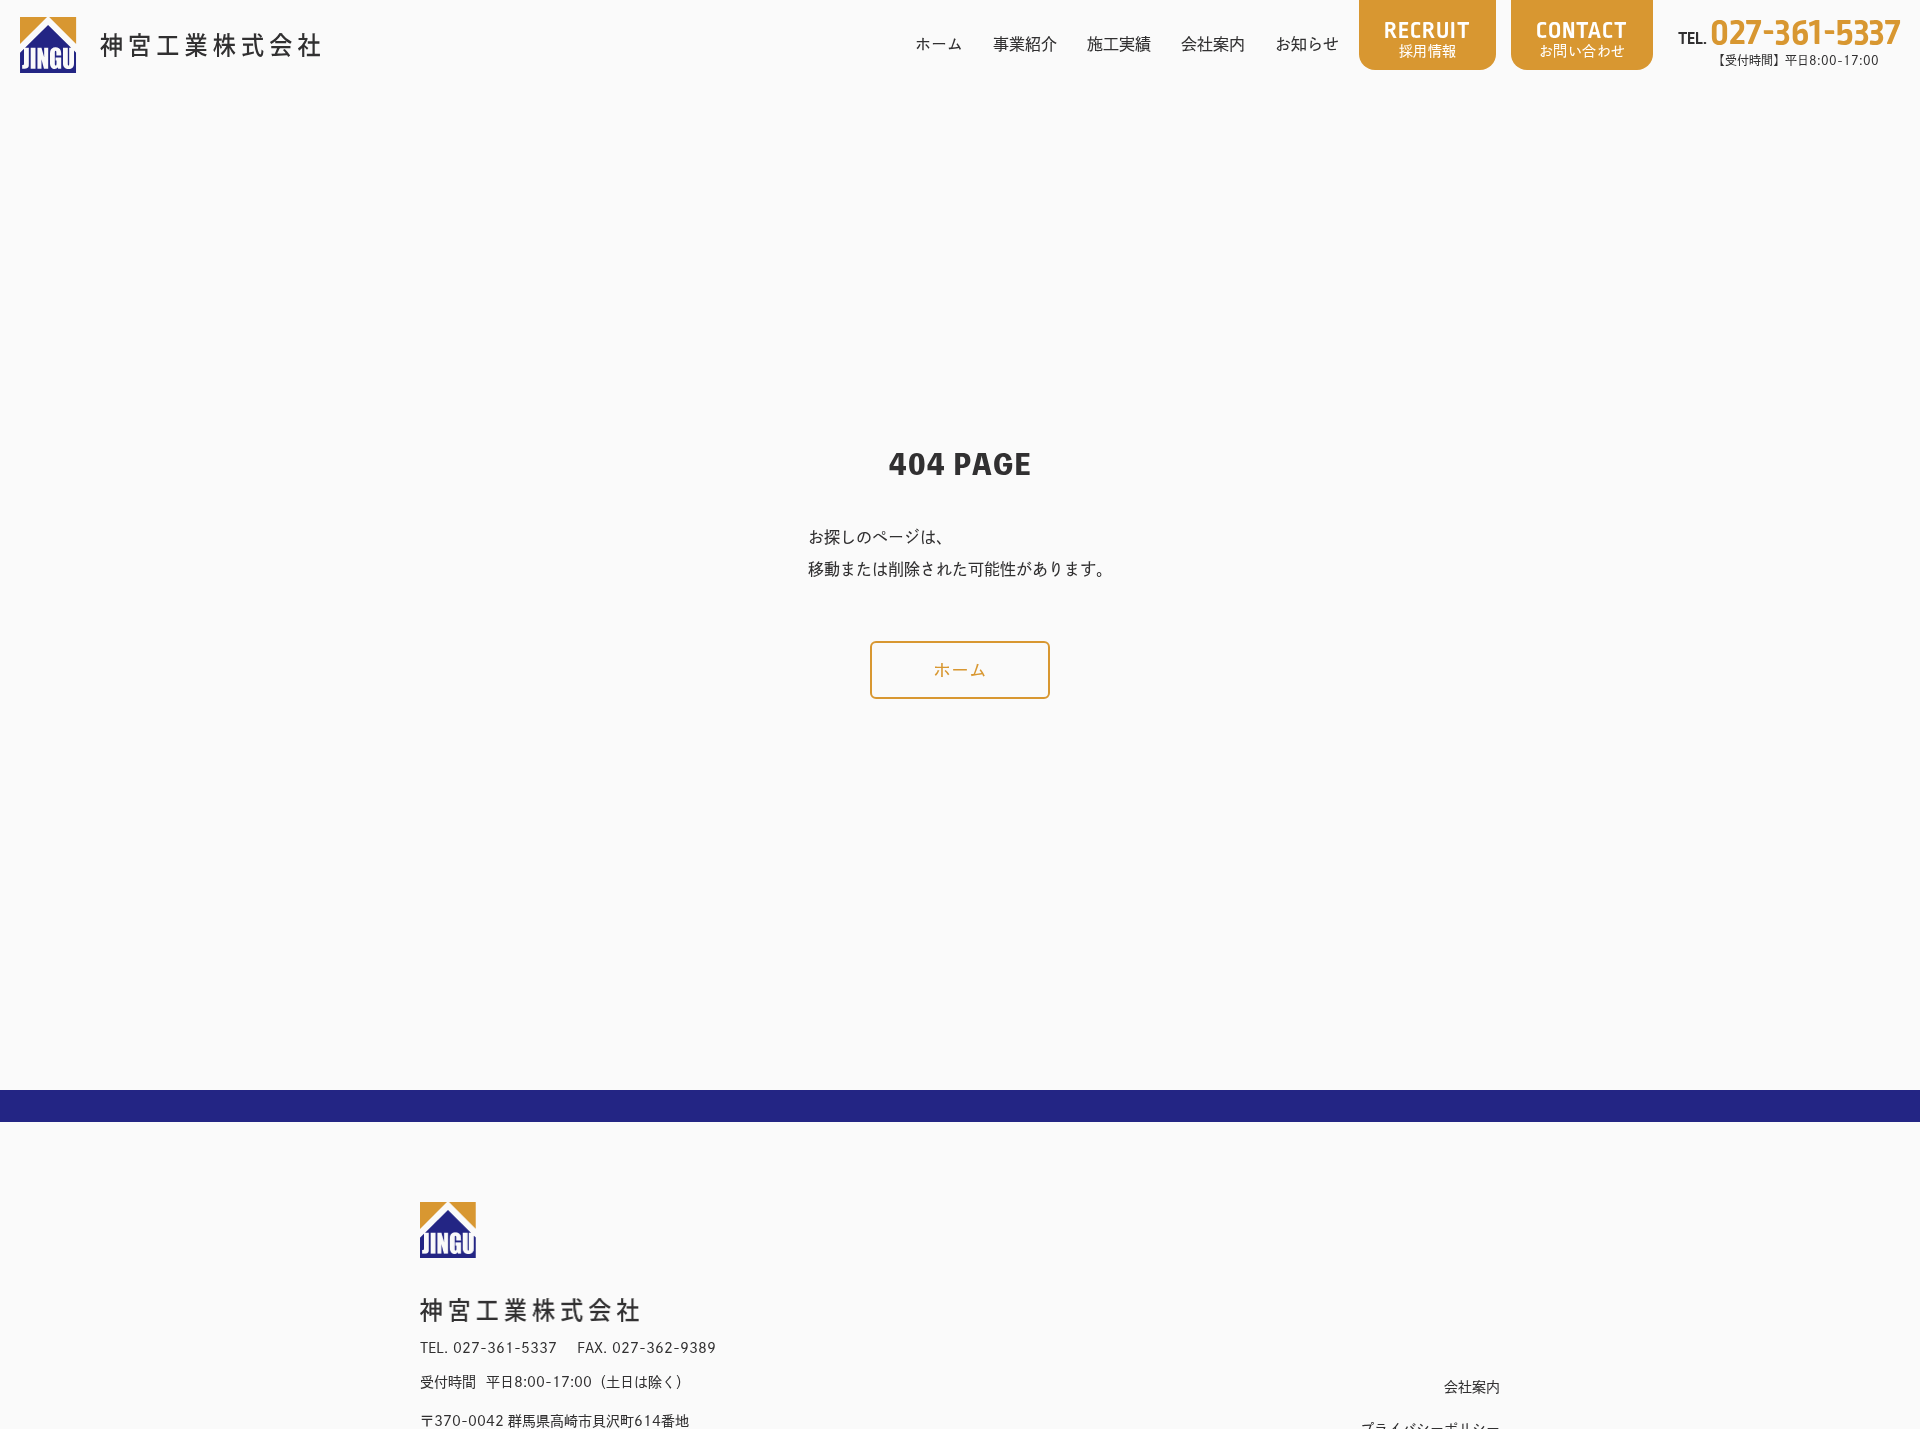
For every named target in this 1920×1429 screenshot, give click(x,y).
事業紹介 (1025, 44)
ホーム (939, 44)
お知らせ (1307, 44)
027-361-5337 (505, 1348)
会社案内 (1213, 44)
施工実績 (1119, 44)
